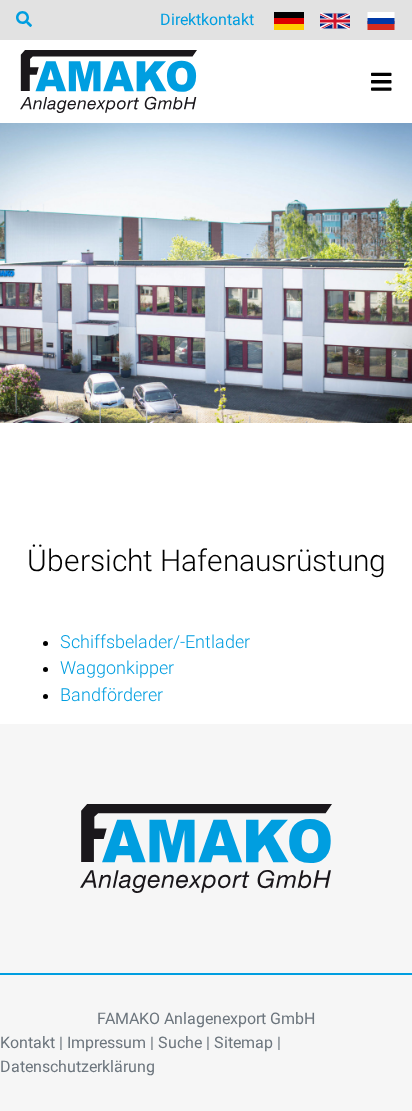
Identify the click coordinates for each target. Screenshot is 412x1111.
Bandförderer (111, 695)
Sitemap (243, 1042)
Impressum (106, 1042)
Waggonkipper (117, 668)
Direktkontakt (207, 19)
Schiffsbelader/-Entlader (155, 642)
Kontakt (27, 1042)
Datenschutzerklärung (77, 1066)
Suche (180, 1042)
